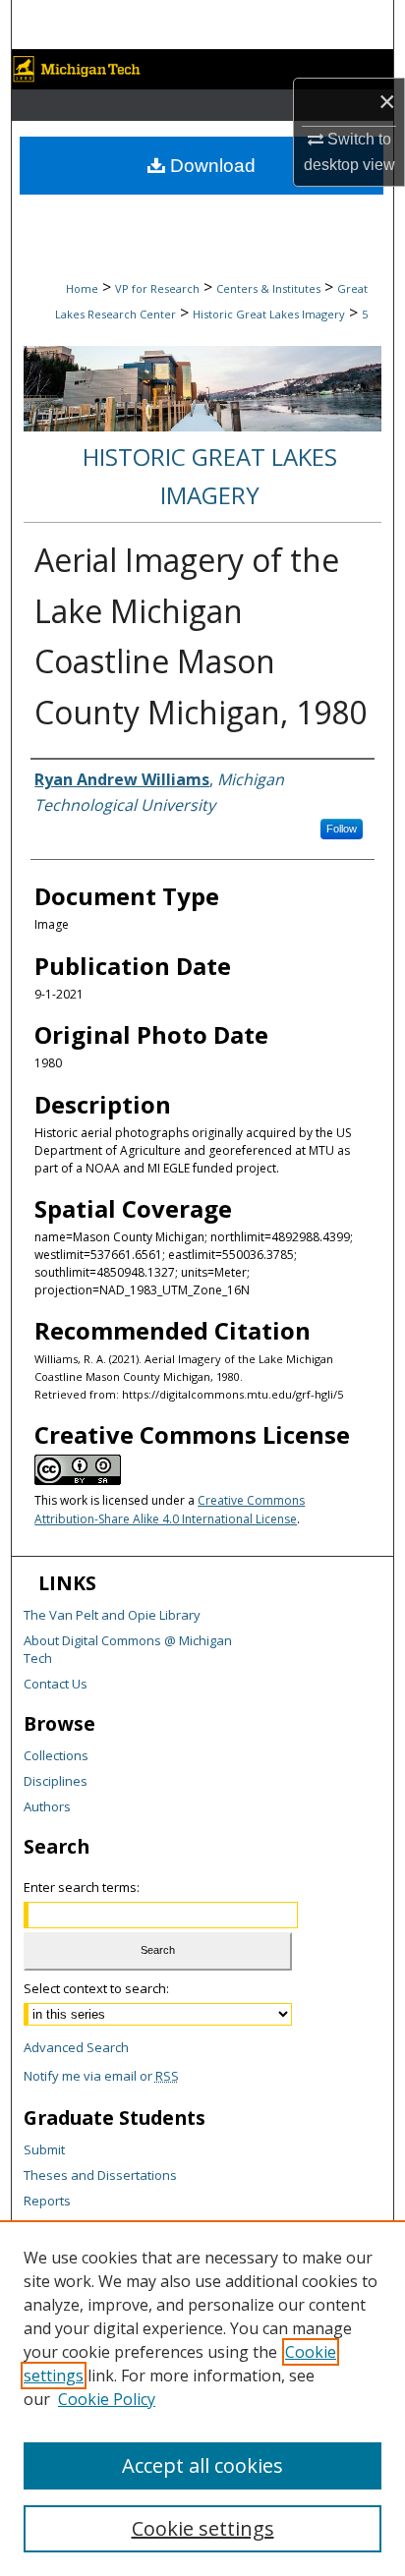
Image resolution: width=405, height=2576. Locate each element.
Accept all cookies (202, 2465)
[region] (202, 2398)
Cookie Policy (107, 2399)
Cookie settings (203, 2528)
